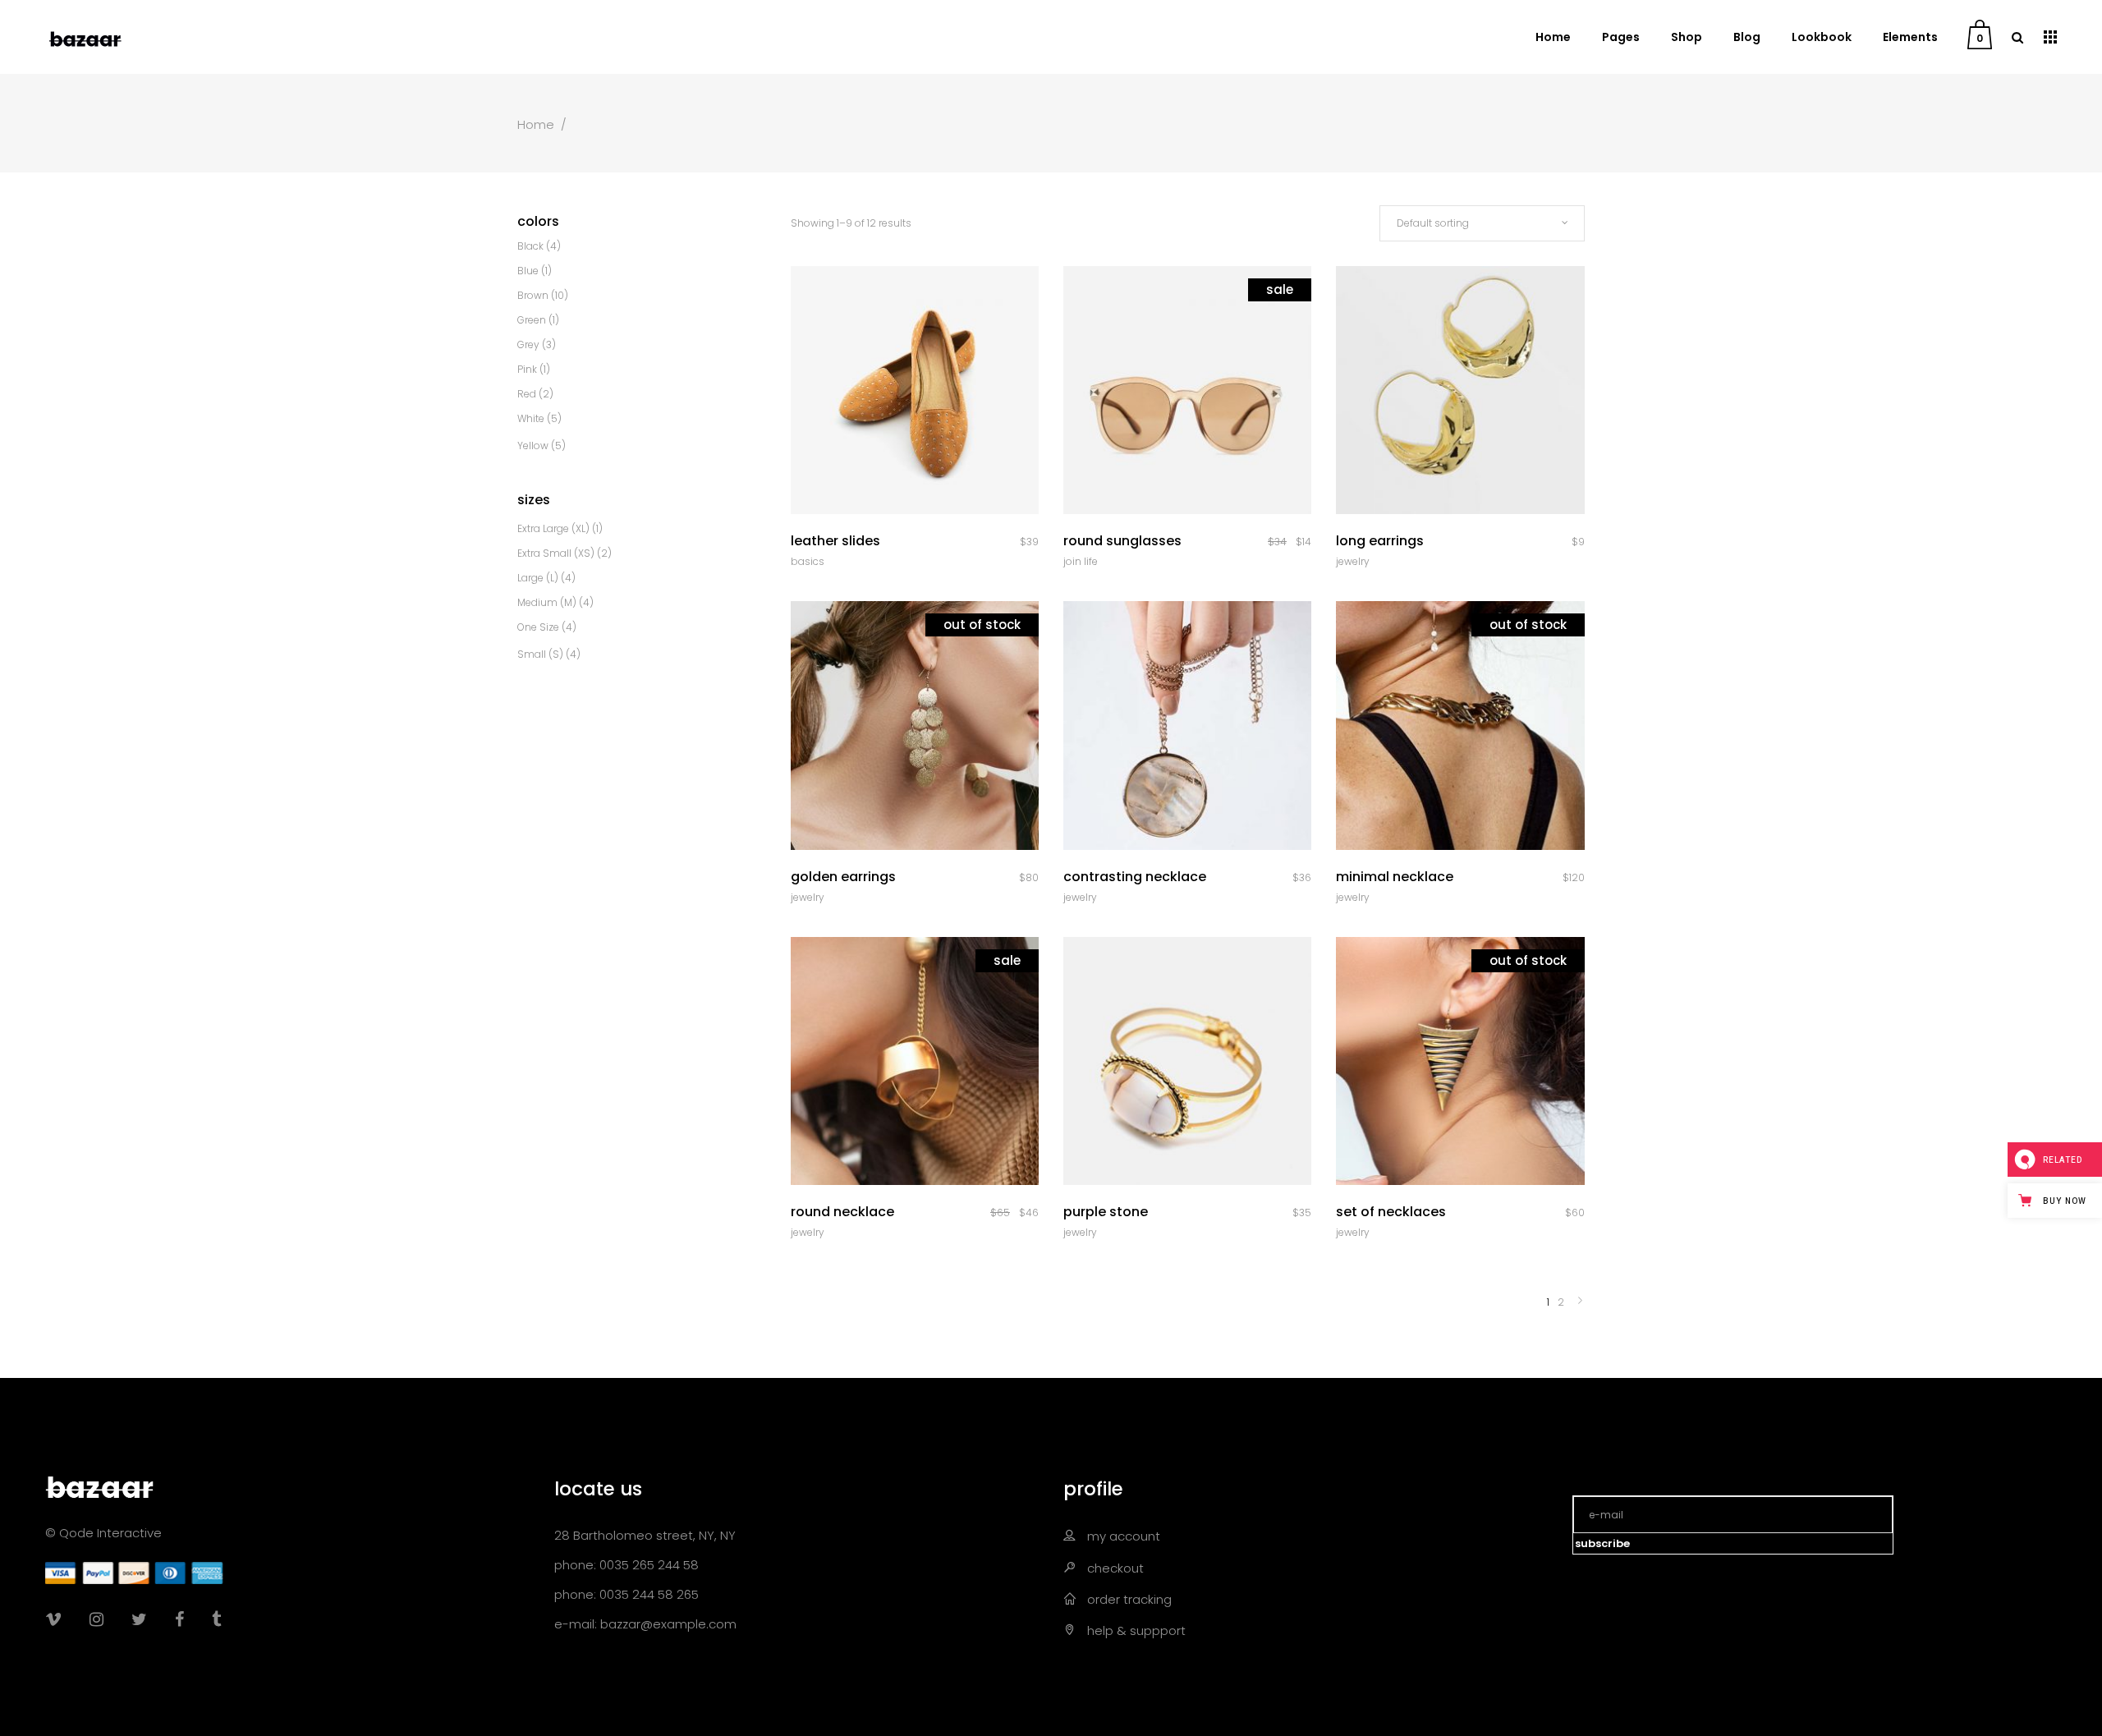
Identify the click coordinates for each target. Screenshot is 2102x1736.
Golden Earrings (843, 877)
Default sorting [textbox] (1433, 223)
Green (532, 320)
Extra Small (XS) (556, 553)
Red (527, 394)
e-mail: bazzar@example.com (645, 1624)
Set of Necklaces (1391, 1212)
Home (536, 124)
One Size (538, 627)
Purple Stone (1106, 1212)
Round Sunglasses (1122, 541)
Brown (533, 295)
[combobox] (1482, 223)
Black (530, 246)
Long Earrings (1380, 541)
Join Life (1081, 561)
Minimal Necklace (1395, 877)
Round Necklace (842, 1212)
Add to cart (1140, 1213)
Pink (527, 369)
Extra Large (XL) (553, 528)
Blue (528, 271)
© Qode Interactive (103, 1533)
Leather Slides (835, 541)
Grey (528, 344)
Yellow (533, 445)
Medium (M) (547, 602)
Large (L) (538, 578)
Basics (808, 561)
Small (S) (540, 654)
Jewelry (1353, 561)
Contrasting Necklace (1135, 877)
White (531, 418)
